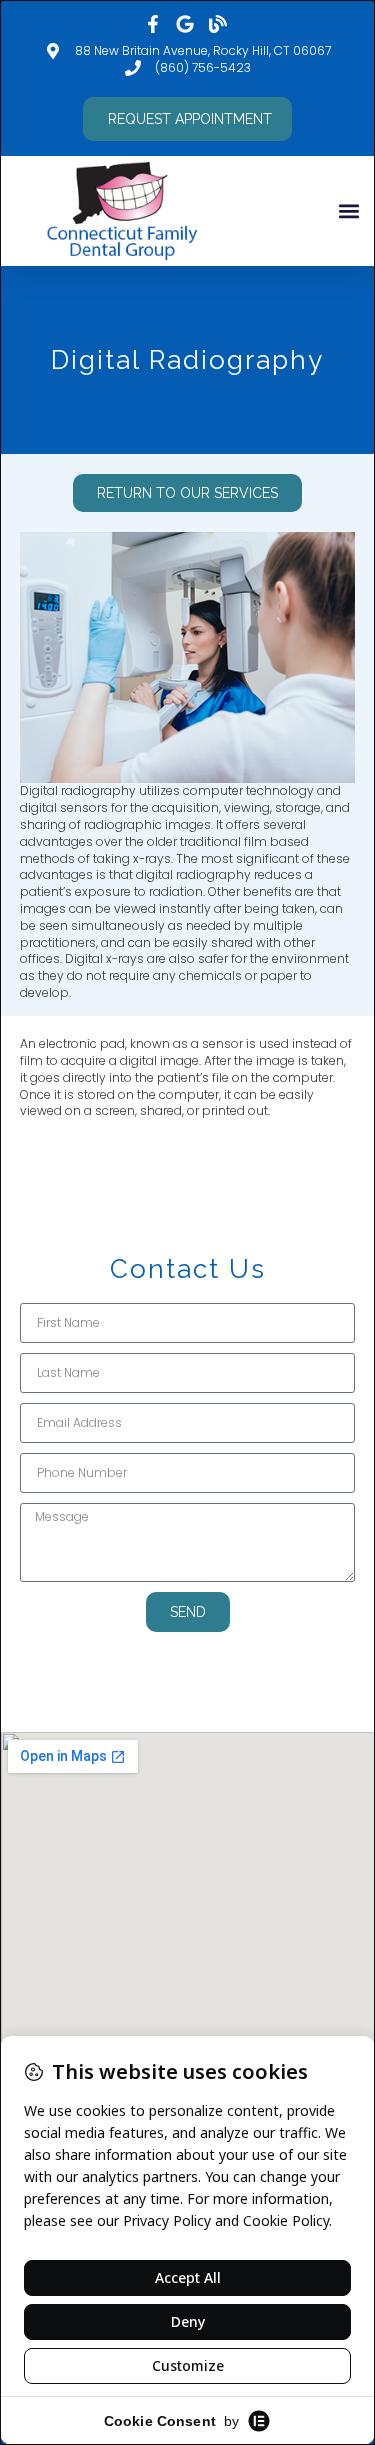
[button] (348, 210)
